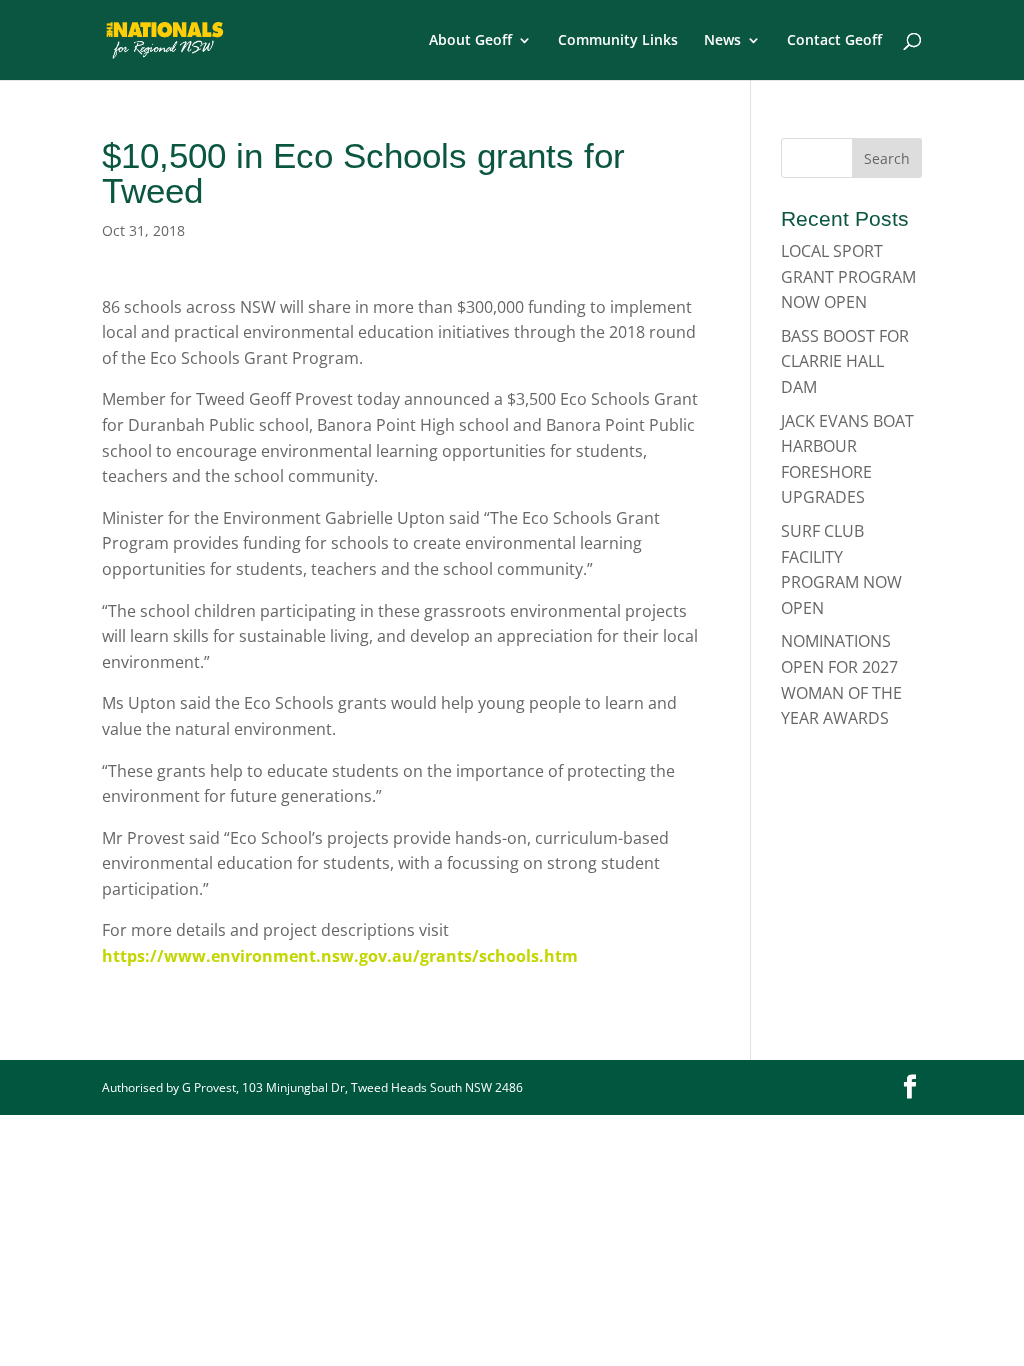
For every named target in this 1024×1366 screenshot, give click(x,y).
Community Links (618, 41)
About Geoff (470, 41)
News (722, 41)
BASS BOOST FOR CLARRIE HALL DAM (845, 361)
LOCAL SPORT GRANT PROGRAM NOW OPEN (848, 276)
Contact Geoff (834, 41)
